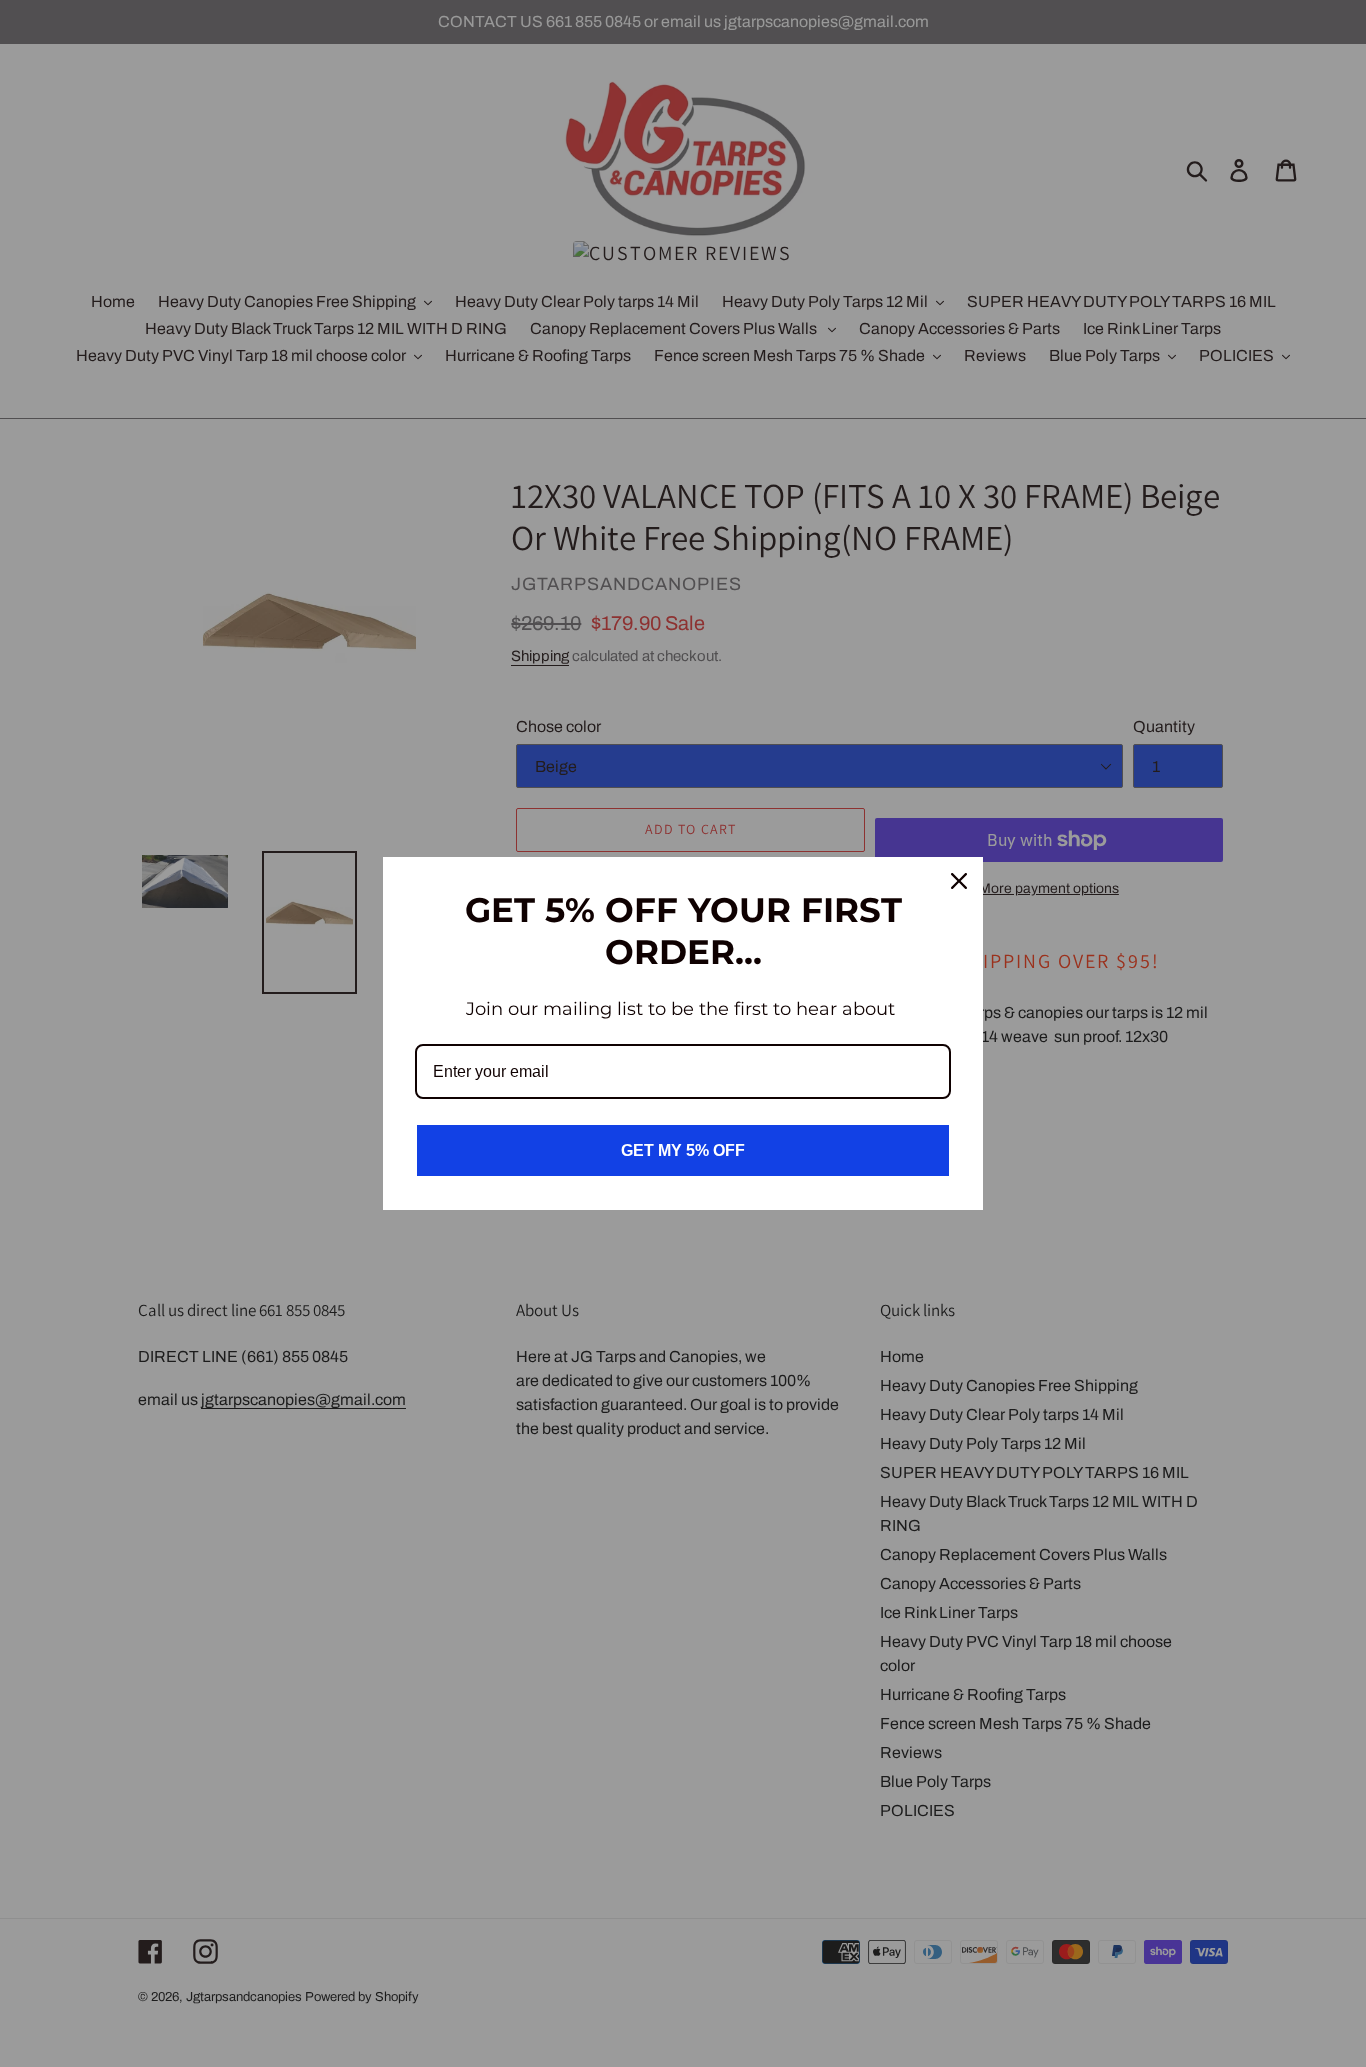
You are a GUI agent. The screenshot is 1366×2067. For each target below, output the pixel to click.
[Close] (959, 881)
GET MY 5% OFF (683, 1150)
